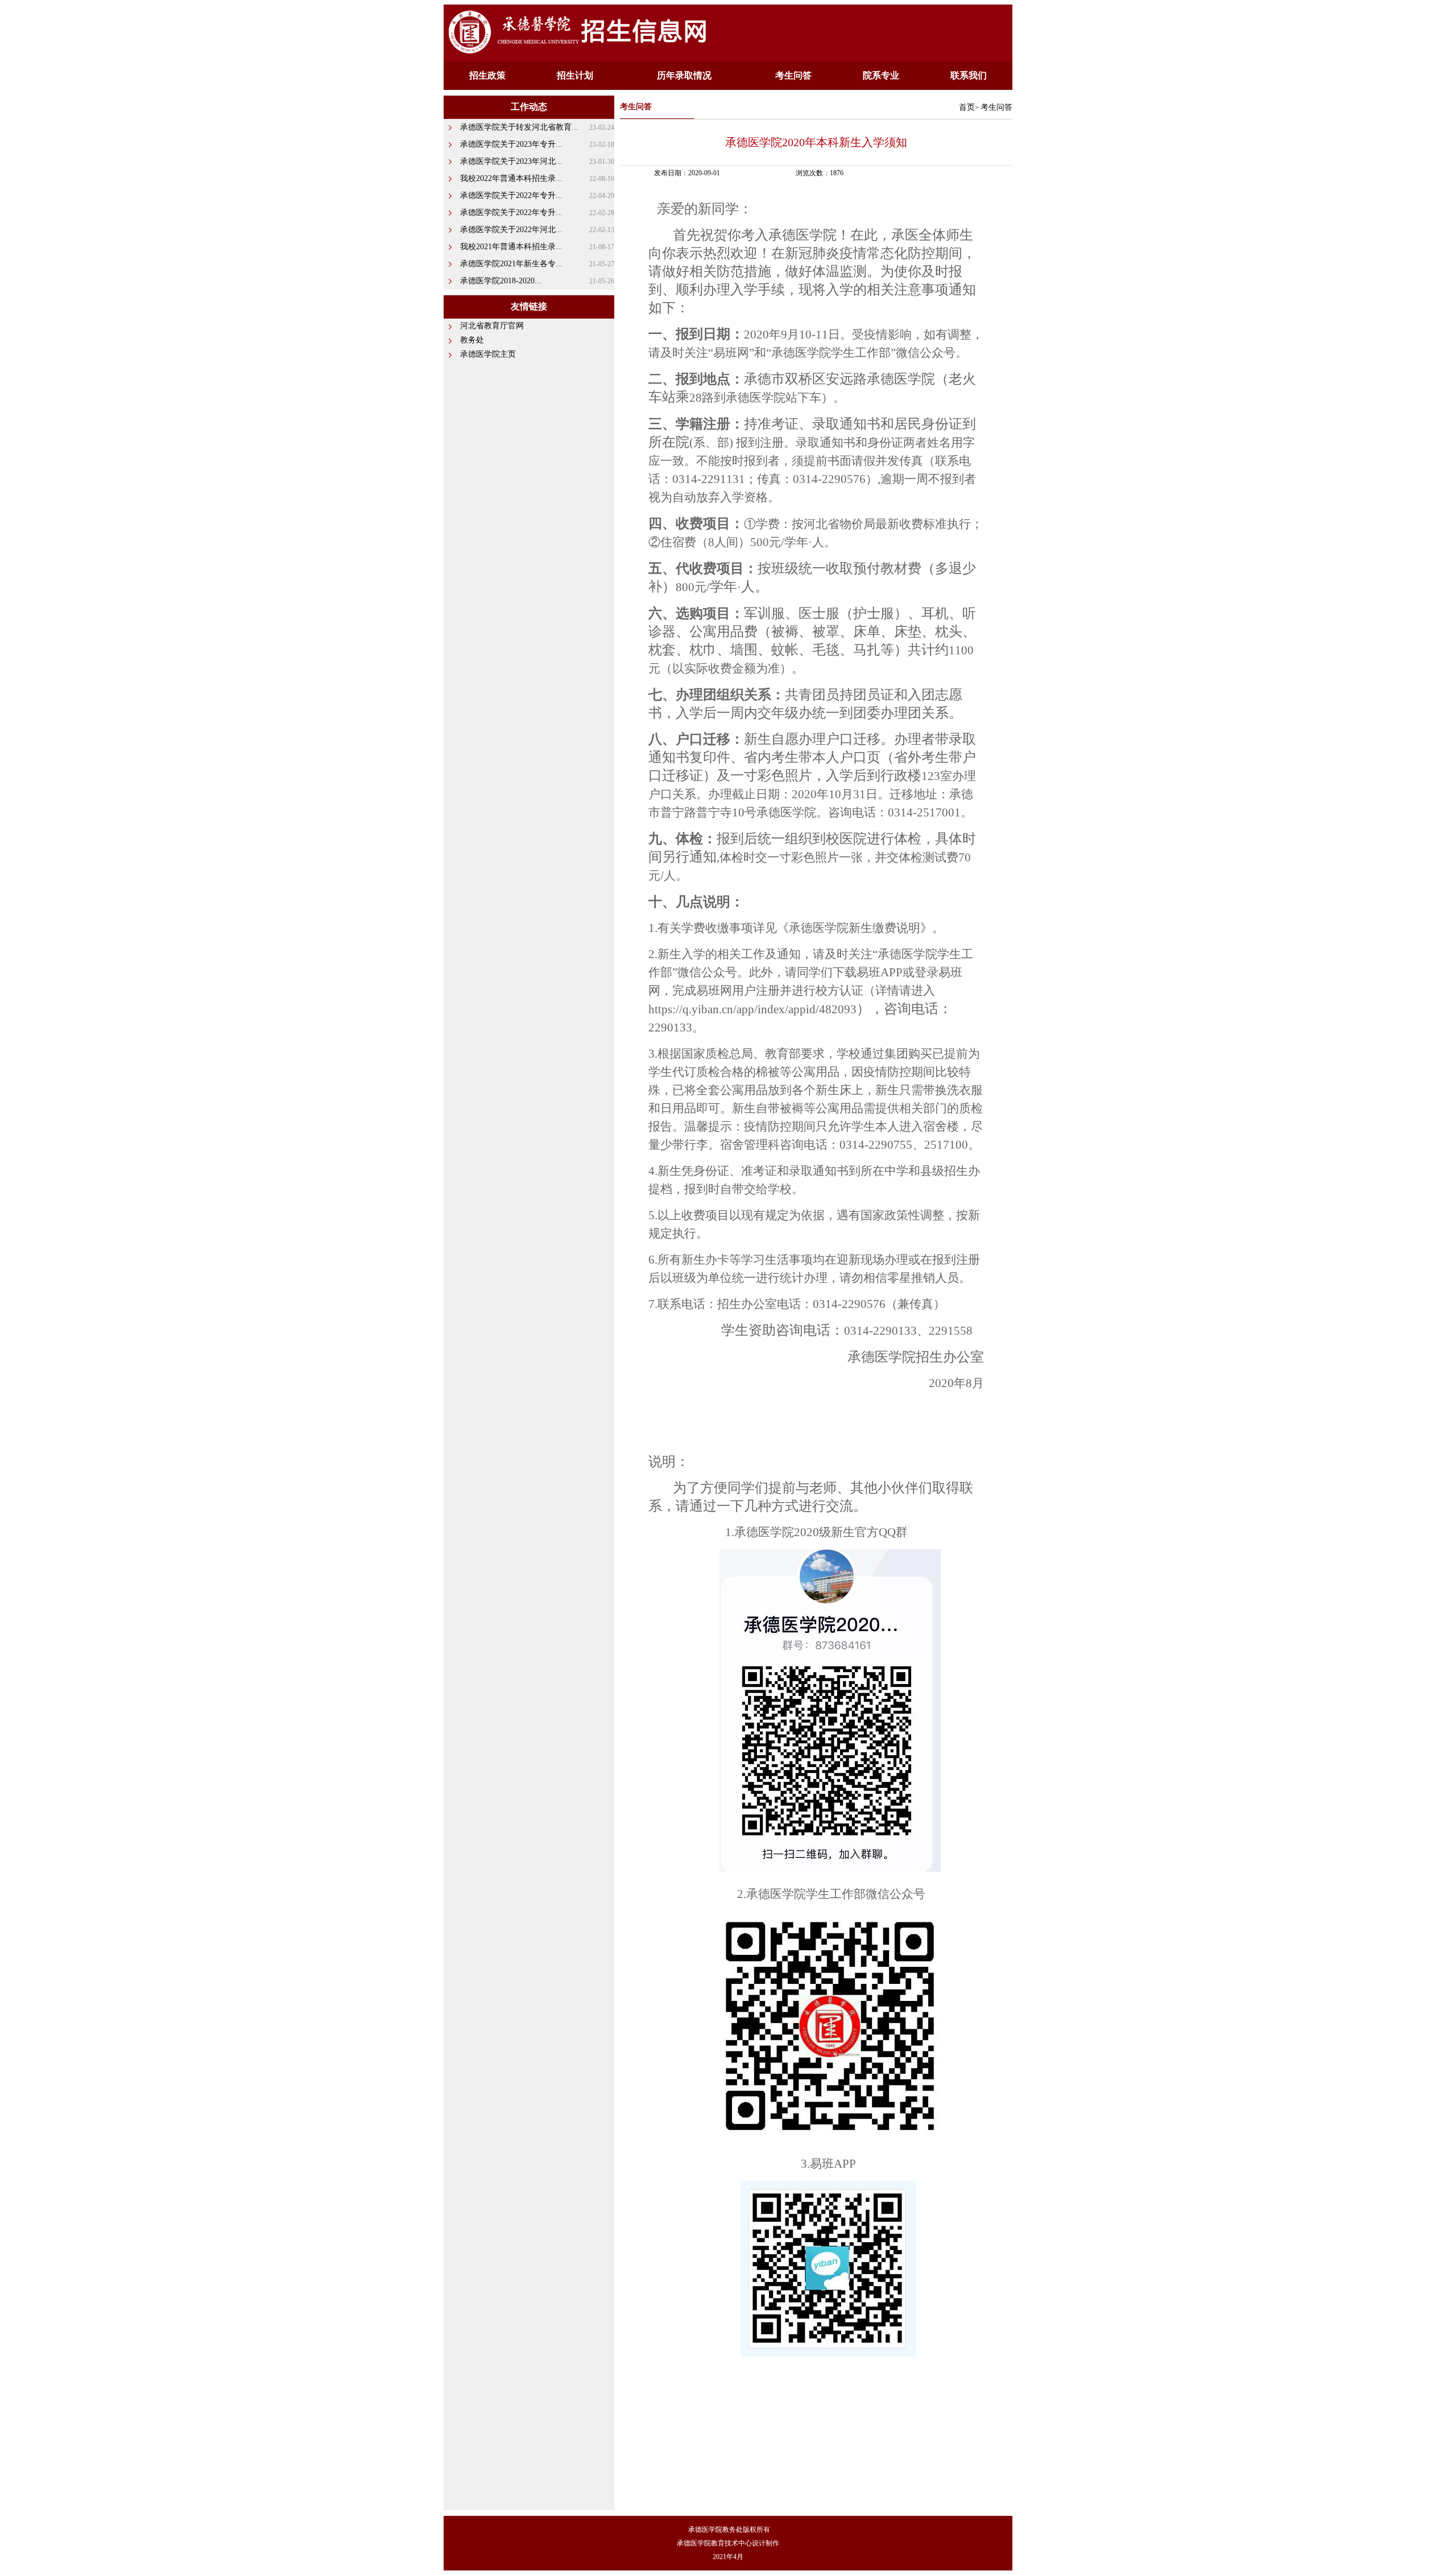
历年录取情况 (684, 75)
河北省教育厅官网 (492, 326)
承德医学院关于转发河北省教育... (519, 127)
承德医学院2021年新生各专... (511, 264)
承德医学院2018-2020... (501, 281)
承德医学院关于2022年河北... (511, 230)
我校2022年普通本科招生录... (511, 178)
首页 (967, 107)
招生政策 (487, 75)
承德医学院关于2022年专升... (511, 195)
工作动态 (529, 107)
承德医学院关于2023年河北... (511, 161)
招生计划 (575, 75)
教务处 (472, 340)
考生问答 (793, 75)
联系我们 (969, 75)
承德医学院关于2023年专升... (511, 144)
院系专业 (881, 75)
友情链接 (529, 306)
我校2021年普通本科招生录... (511, 247)
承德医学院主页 (488, 354)
